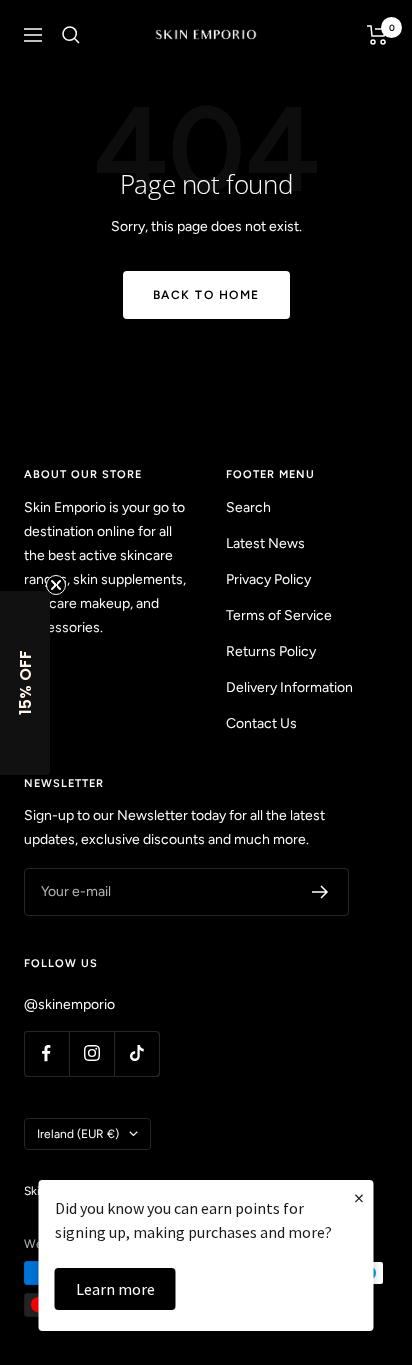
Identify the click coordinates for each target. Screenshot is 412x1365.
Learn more (115, 1289)
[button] (25, 683)
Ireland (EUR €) (78, 1134)
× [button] (359, 1197)
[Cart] (377, 35)
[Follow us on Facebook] (46, 1053)
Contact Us (261, 723)
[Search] (71, 35)
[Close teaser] (56, 585)
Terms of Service (279, 615)
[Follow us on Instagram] (91, 1053)
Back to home (206, 295)
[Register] (320, 892)
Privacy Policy (268, 579)
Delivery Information (289, 687)
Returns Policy (271, 651)
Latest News (265, 543)
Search (248, 507)
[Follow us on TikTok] (136, 1053)
